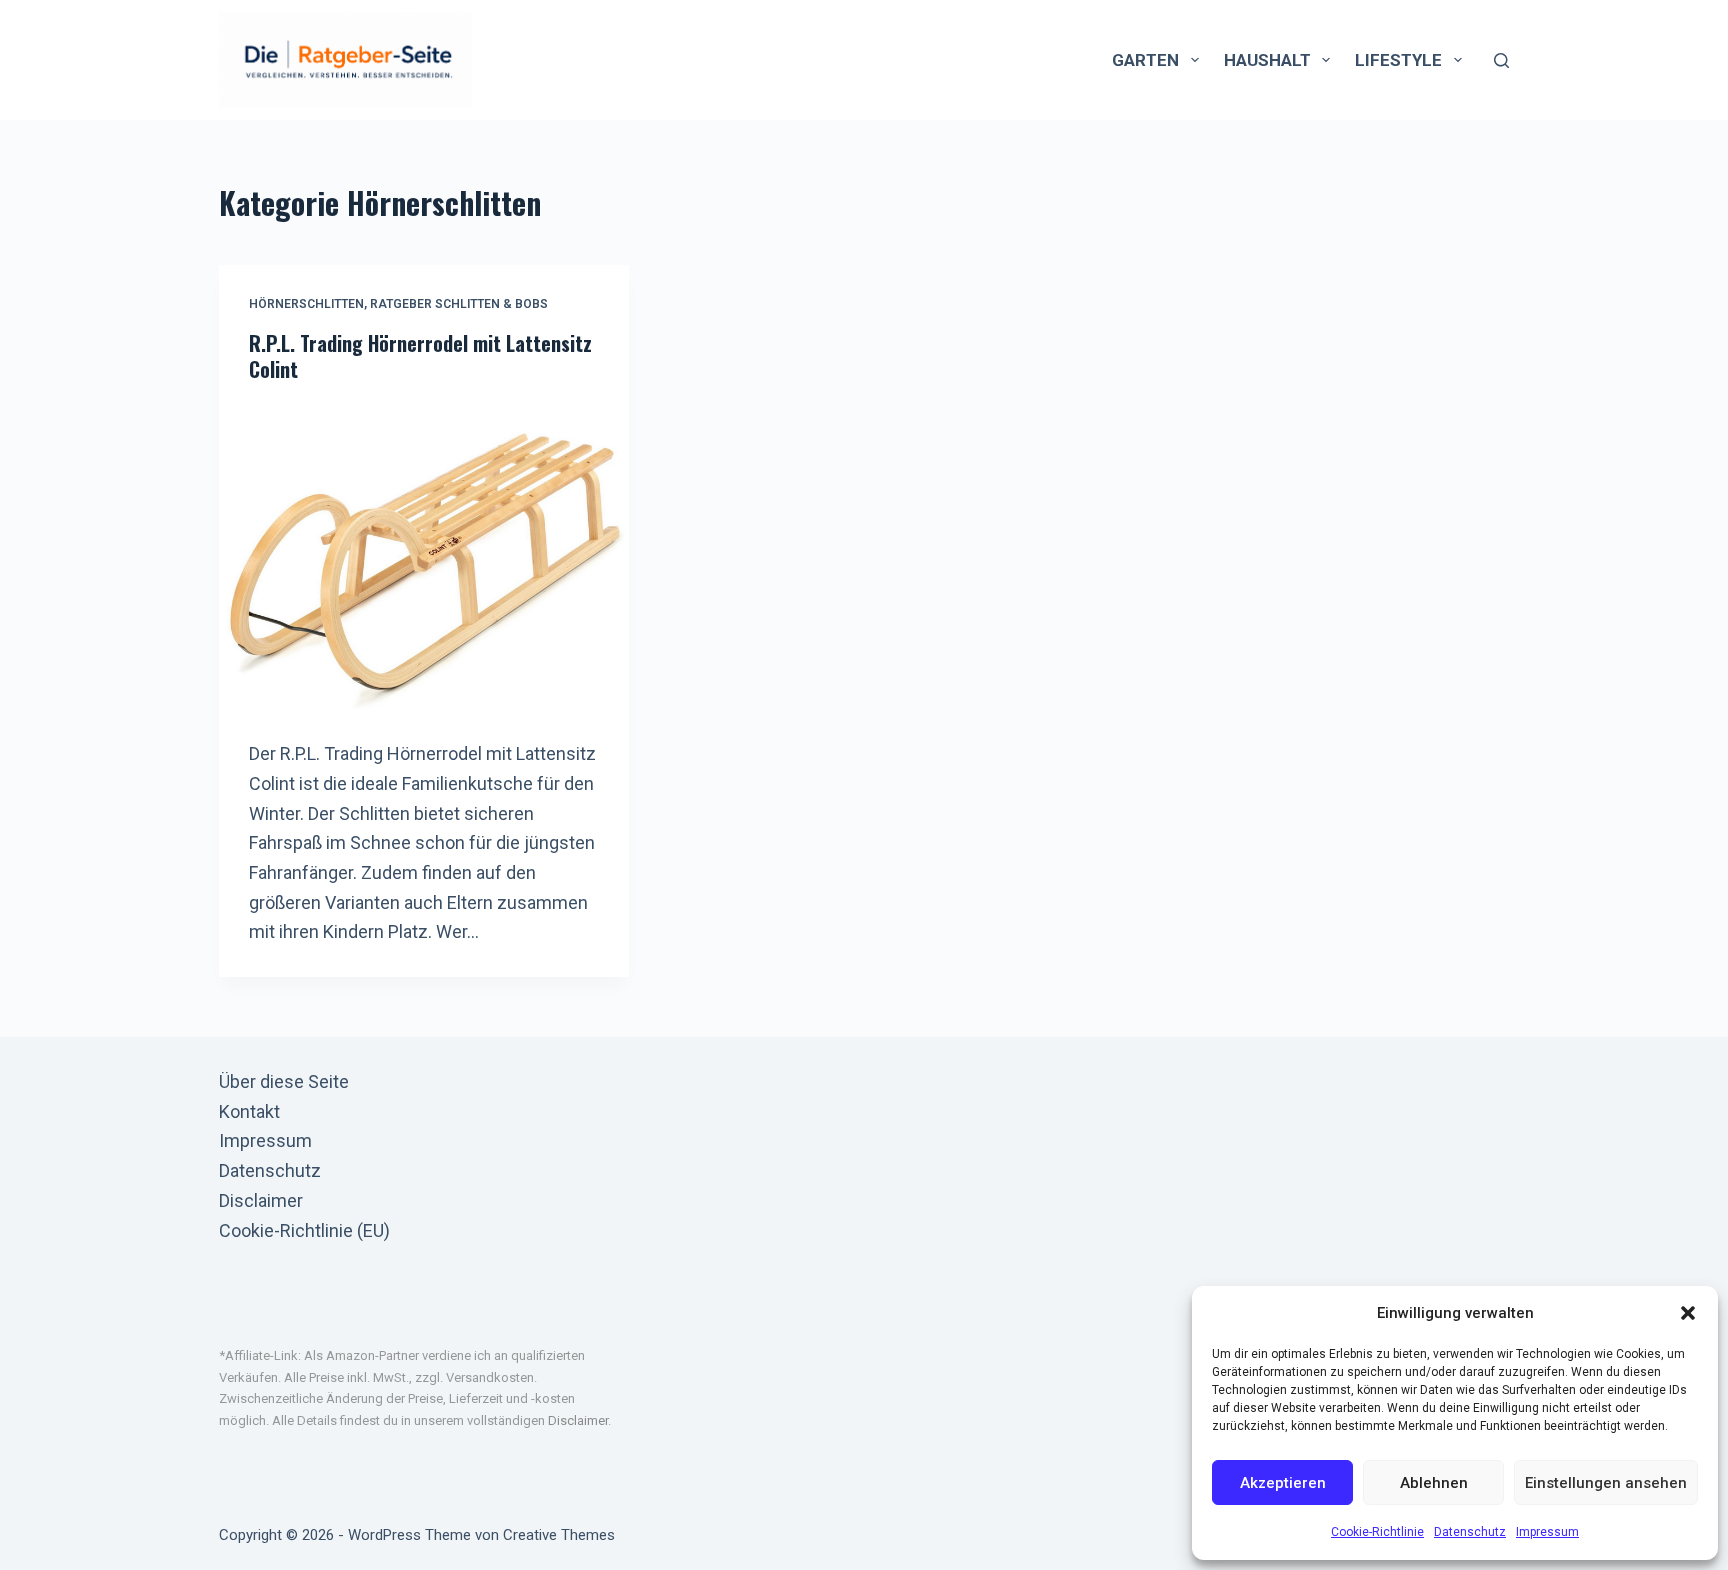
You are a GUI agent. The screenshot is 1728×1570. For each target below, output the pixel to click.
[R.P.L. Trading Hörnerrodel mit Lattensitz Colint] (424, 556)
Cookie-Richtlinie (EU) (304, 1230)
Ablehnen (1434, 1483)
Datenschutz (1470, 1532)
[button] (1688, 1313)
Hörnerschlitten (306, 304)
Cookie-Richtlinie (1377, 1532)
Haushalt (1267, 60)
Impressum (1547, 1532)
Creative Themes (559, 1535)
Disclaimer (261, 1200)
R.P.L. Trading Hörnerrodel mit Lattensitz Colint (420, 356)
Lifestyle (1398, 60)
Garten (1145, 60)
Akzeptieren (1283, 1483)
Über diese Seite (284, 1081)
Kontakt (249, 1111)
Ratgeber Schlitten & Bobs (459, 304)
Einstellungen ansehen (1606, 1483)
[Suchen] (1501, 60)
